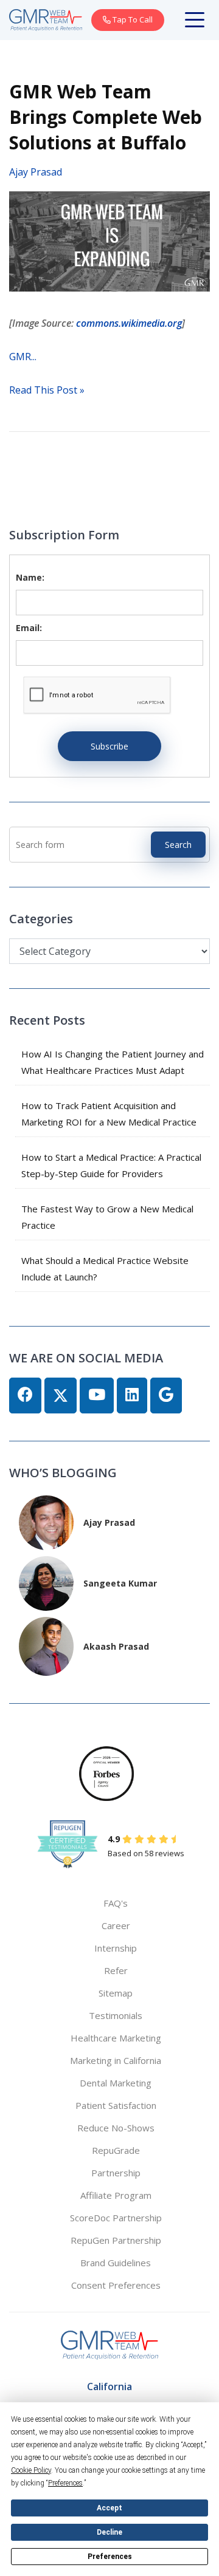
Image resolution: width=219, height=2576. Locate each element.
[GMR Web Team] (46, 19)
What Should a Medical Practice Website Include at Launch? (105, 1269)
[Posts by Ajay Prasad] (46, 1521)
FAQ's (116, 1903)
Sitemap (116, 1993)
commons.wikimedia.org (129, 323)
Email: (29, 628)
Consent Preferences (116, 2285)
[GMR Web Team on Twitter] (61, 1396)
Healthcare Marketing (116, 2038)
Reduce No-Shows (116, 2128)
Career (116, 1925)
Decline (109, 2532)
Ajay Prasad (36, 172)
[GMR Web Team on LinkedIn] (132, 1396)
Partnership (116, 2173)
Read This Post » (47, 390)
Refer (116, 1970)
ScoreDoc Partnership (116, 2218)
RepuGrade (116, 2150)
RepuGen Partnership (116, 2240)
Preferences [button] (65, 2483)
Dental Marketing (116, 2083)
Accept (109, 2508)
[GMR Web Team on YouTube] (97, 1396)
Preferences (110, 2557)
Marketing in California (116, 2060)
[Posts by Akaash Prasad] (46, 1645)
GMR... (23, 357)
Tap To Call (132, 19)
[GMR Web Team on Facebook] (25, 1396)
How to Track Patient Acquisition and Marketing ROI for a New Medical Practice (109, 1114)
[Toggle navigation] (197, 20)
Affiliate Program (116, 2195)
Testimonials (116, 2015)
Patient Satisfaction (116, 2105)
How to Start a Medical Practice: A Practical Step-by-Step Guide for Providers (111, 1165)
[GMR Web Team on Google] (166, 1396)
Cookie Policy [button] (31, 2470)
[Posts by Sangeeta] (46, 1582)
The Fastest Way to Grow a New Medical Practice (107, 1217)
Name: (30, 577)
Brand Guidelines (116, 2263)
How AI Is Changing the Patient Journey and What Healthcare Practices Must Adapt (113, 1062)
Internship (116, 1948)
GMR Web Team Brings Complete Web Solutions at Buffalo (106, 117)
